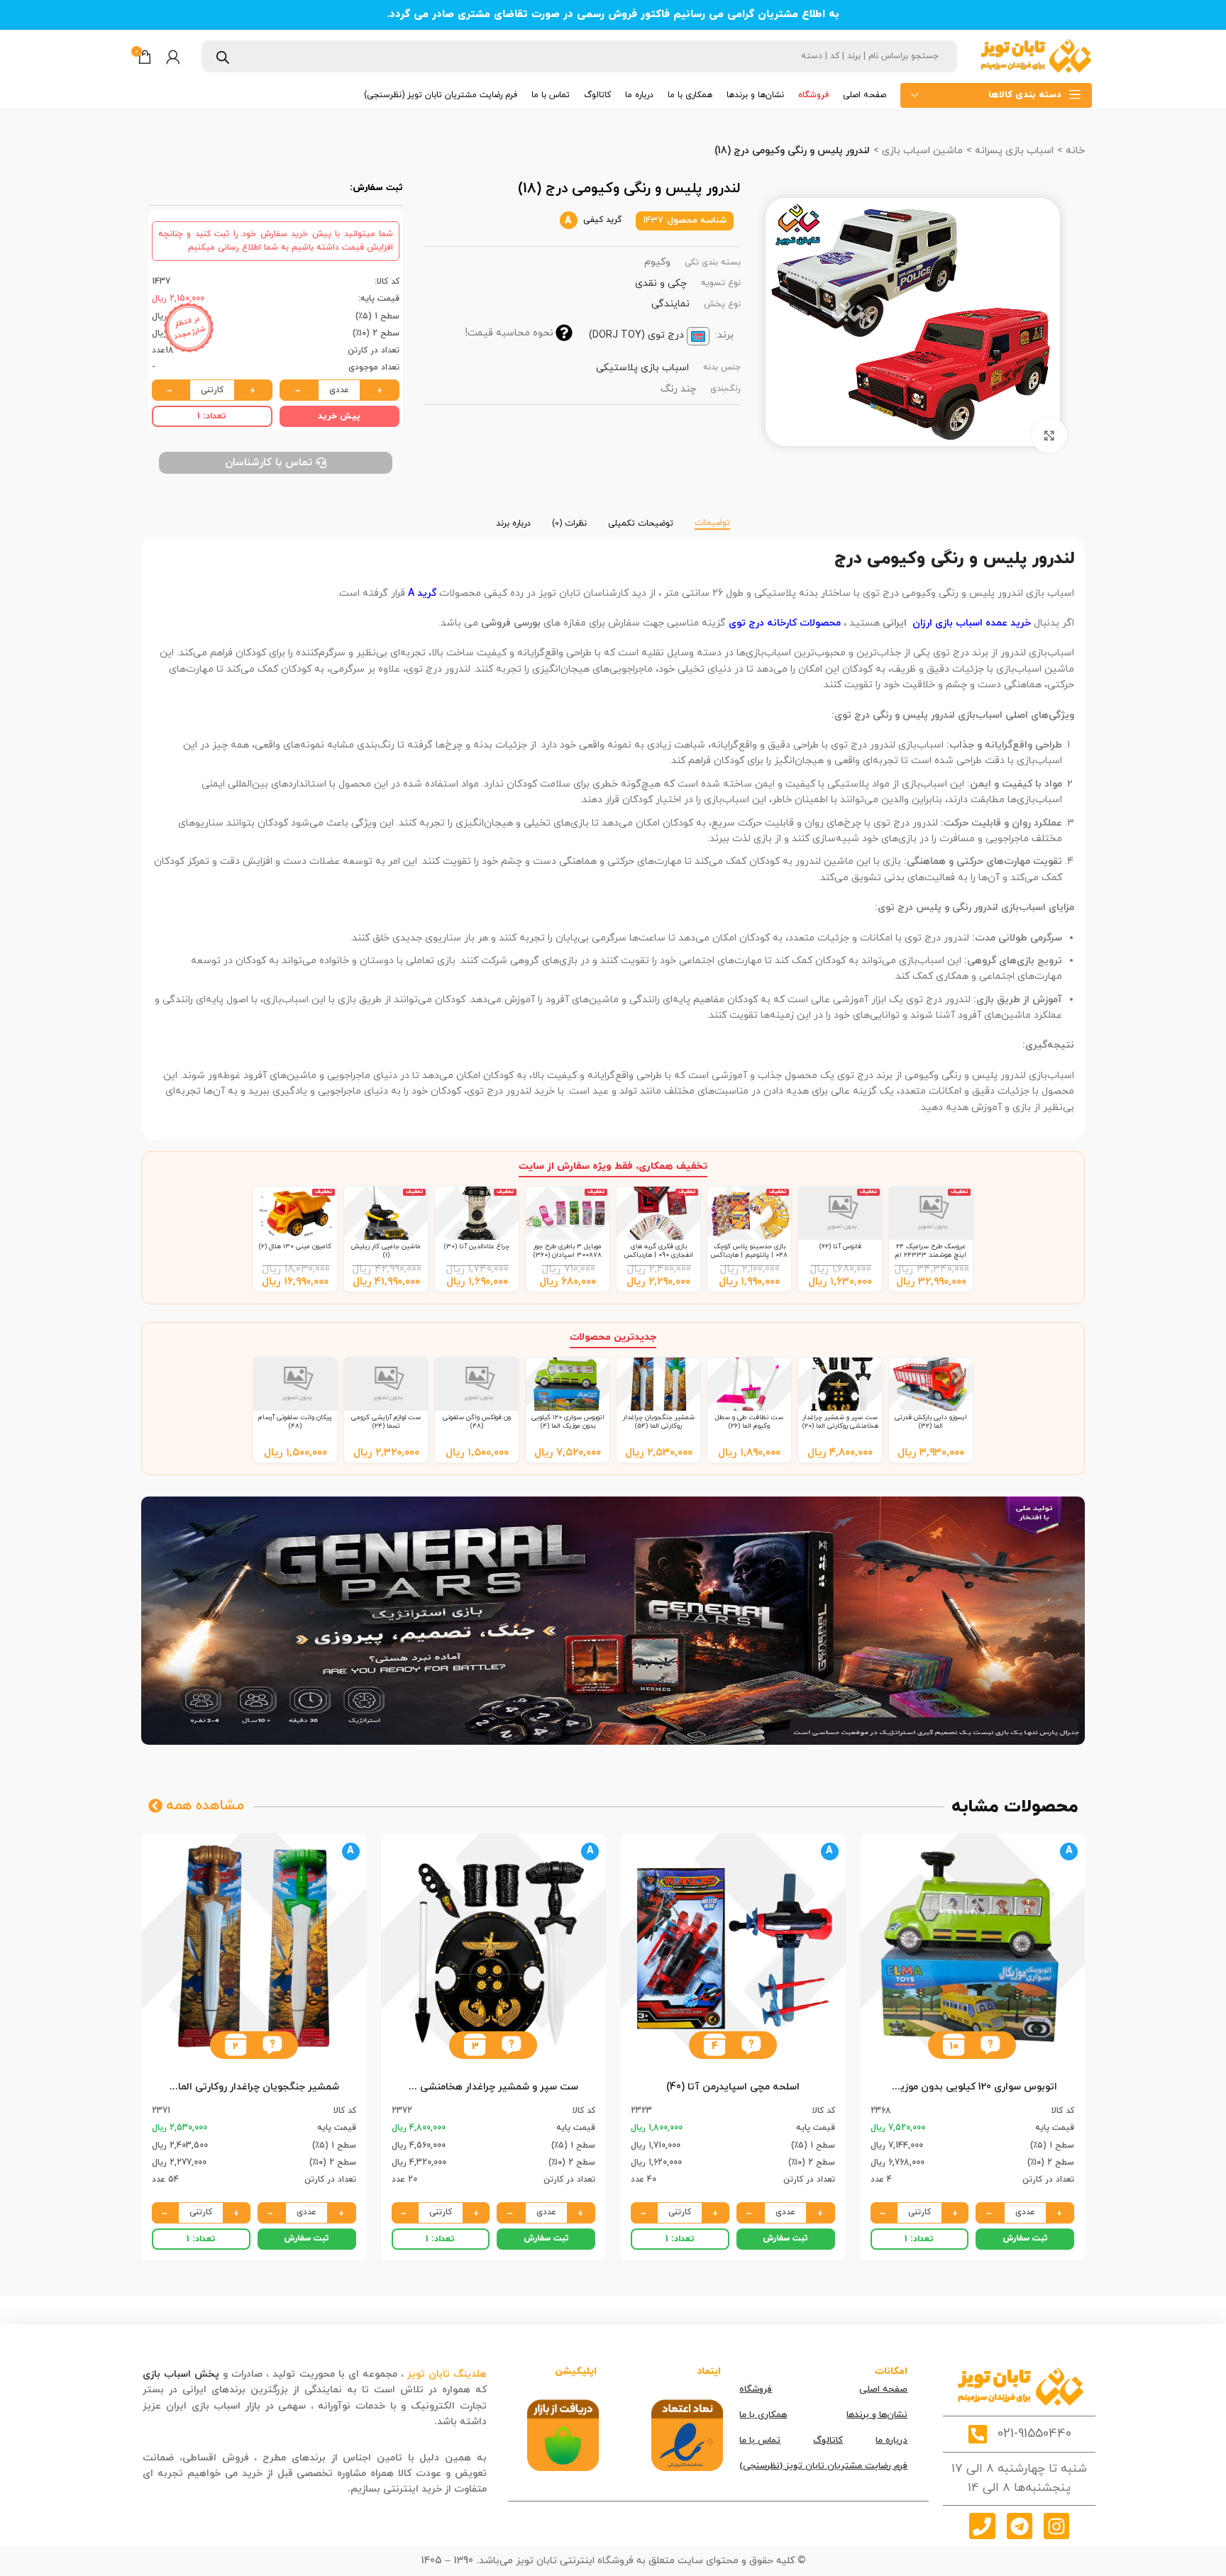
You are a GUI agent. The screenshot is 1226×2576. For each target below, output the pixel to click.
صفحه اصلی (883, 2389)
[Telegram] (1020, 2526)
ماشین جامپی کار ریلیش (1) (386, 1251)
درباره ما (891, 2441)
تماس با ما (760, 2441)
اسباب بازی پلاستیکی (642, 368)
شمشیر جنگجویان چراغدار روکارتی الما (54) (659, 1422)
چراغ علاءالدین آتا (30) (477, 1247)
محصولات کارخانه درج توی (785, 623)
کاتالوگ (828, 2441)
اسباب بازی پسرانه (1013, 151)
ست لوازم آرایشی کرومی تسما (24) (386, 1422)
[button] (990, 2045)
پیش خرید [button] (339, 416)
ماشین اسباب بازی (921, 151)
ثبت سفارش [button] (1025, 2238)
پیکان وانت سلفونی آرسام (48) (295, 1422)
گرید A (422, 593)
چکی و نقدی (661, 283)
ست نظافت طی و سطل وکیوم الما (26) (749, 1422)
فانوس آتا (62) (840, 1247)
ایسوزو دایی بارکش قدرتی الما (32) (931, 1422)
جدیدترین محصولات (613, 1337)
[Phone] (982, 2526)
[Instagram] (1056, 2526)
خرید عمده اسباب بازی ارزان (972, 623)
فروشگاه (756, 2389)
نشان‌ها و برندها (877, 2415)
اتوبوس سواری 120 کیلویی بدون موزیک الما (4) (568, 1422)
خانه (1074, 151)
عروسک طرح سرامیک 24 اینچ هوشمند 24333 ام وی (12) (931, 1255)
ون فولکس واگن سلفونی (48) (477, 1422)
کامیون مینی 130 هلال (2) (295, 1247)
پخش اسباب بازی (181, 2374)
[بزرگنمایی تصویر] (1049, 435)
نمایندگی (670, 304)
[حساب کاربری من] (173, 57)
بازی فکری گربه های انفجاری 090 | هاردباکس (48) (659, 1255)
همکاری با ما (763, 2415)
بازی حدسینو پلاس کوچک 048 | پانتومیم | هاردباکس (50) (749, 1255)
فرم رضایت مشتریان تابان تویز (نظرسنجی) (823, 2466)
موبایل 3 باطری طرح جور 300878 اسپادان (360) (568, 1251)
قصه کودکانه (404, 2422)
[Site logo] (1035, 56)
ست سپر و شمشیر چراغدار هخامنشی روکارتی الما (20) (840, 1422)
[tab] (712, 516)
